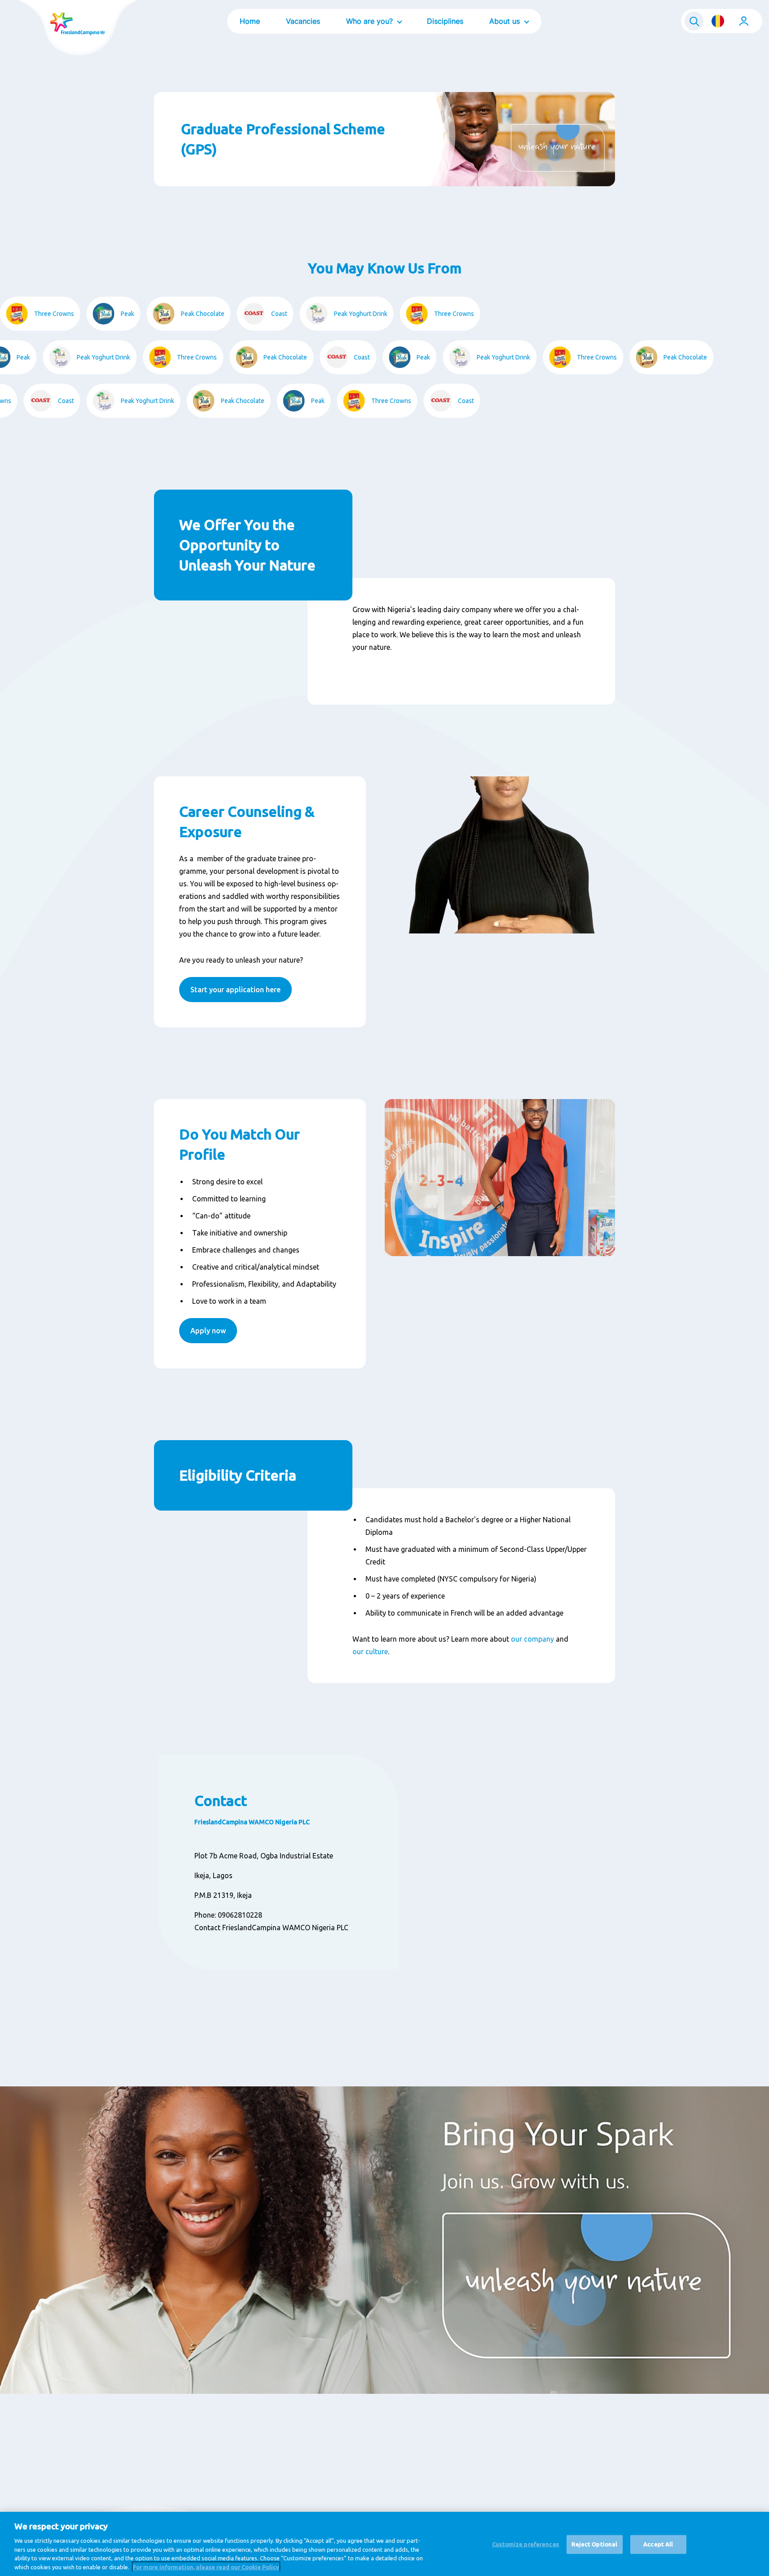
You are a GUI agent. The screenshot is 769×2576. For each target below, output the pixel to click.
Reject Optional (594, 2544)
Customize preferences (525, 2544)
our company (532, 1639)
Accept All (658, 2544)
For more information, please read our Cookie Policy (206, 2567)
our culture (370, 1652)
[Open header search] (694, 21)
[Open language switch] (718, 21)
